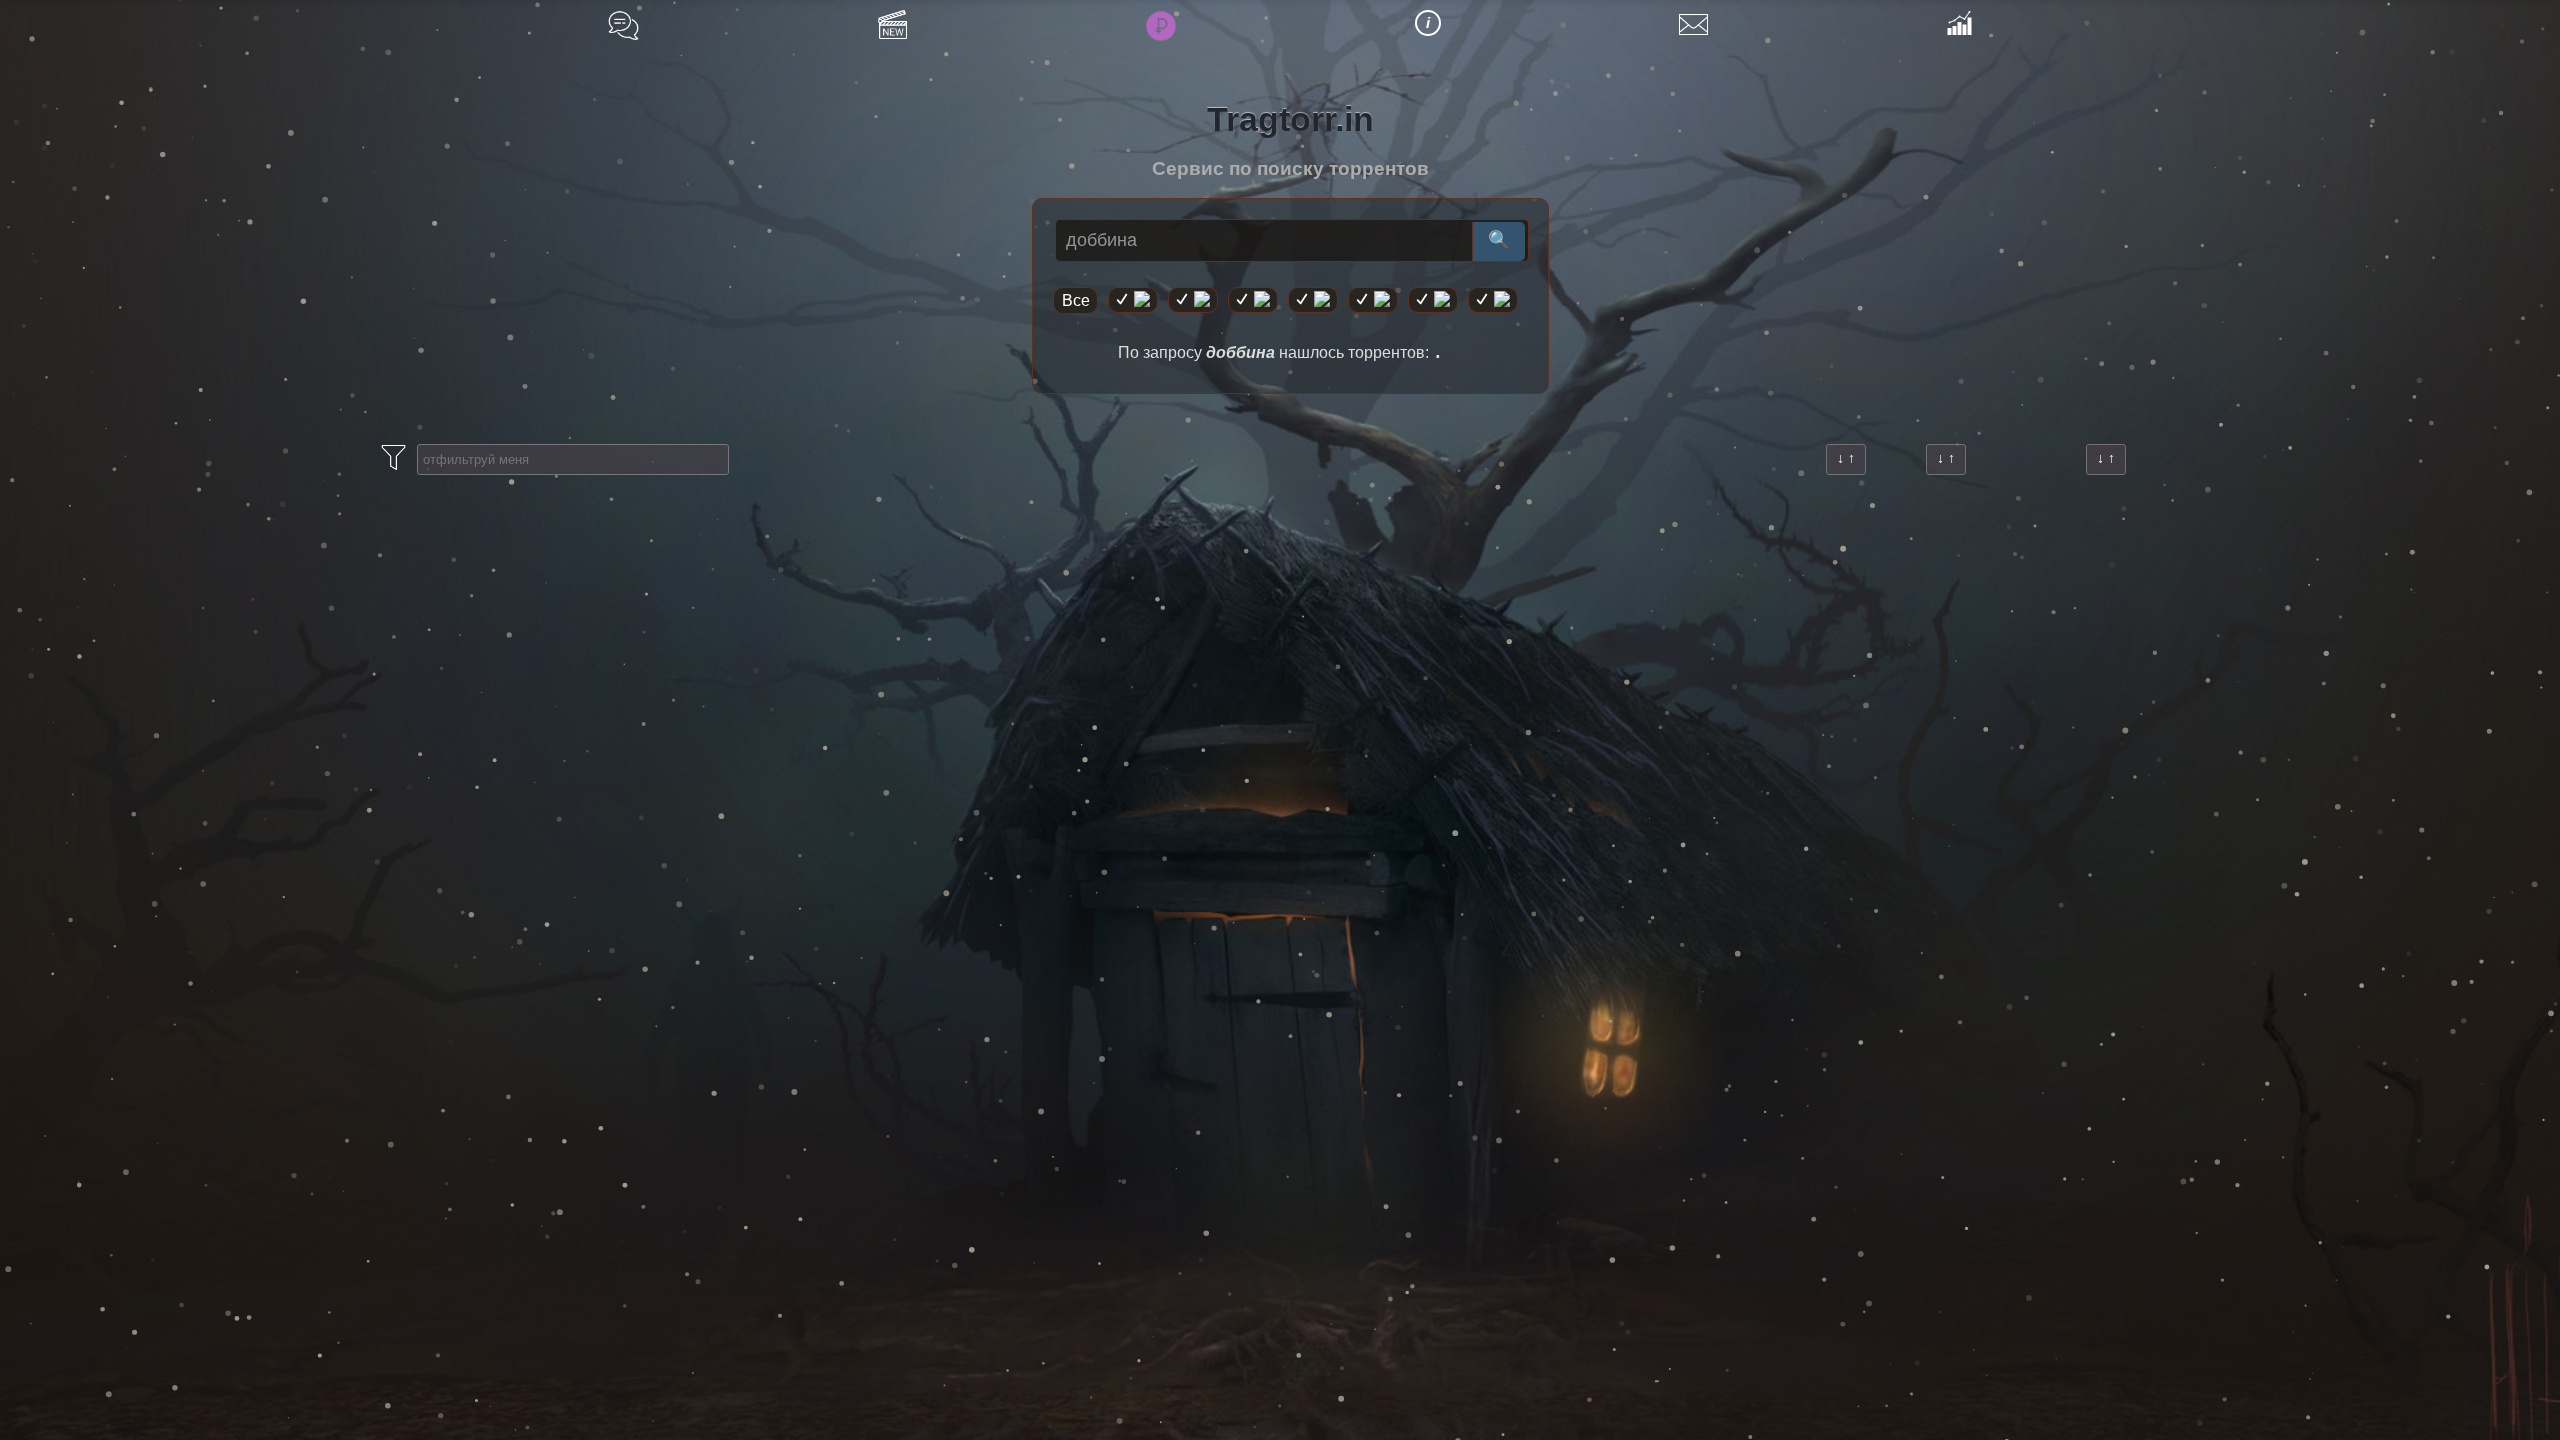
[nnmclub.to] (1193, 300)
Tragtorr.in (1290, 119)
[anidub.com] (1253, 300)
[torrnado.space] (1433, 300)
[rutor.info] (1133, 300)
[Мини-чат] (623, 25)
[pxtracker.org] (1493, 300)
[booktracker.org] (1373, 300)
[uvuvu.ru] (1313, 300)
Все (1076, 300)
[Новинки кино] (892, 24)
